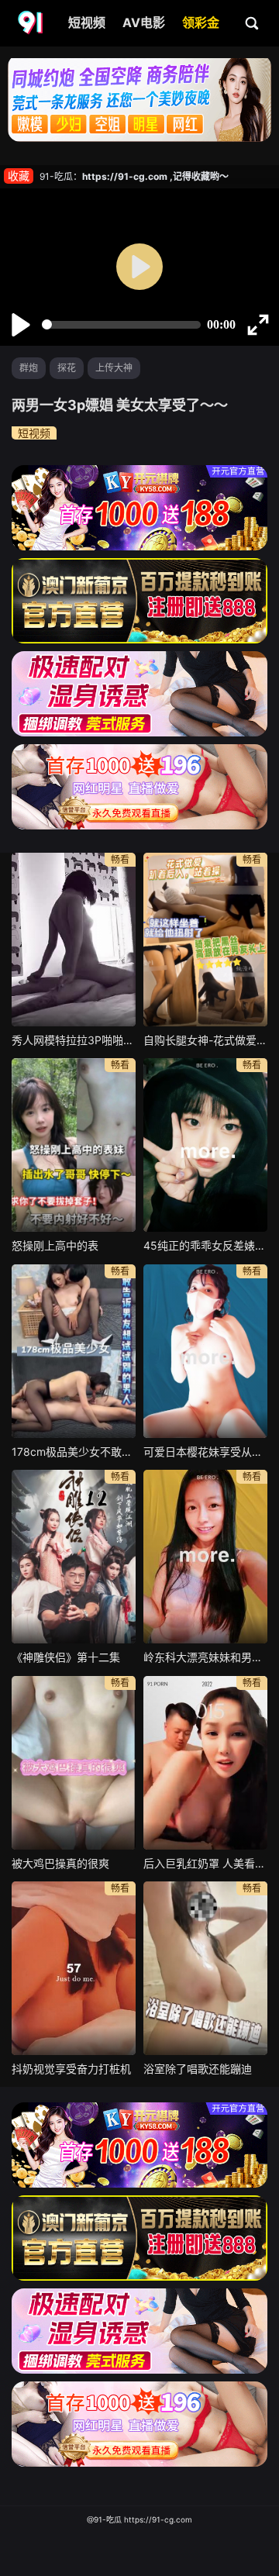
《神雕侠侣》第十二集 (66, 1657)
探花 (67, 368)
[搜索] (253, 22)
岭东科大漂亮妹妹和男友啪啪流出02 (205, 1657)
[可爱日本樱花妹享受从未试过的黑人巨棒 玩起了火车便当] (205, 1351)
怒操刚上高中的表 (55, 1245)
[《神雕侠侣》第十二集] (74, 1557)
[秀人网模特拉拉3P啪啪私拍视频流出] (74, 940)
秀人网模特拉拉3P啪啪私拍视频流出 (74, 1040)
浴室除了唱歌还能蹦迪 (198, 2069)
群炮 (29, 368)
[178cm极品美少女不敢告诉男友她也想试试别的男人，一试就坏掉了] (74, 1351)
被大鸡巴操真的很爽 (60, 1863)
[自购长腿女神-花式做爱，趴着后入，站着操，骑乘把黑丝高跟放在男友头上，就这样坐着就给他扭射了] (205, 940)
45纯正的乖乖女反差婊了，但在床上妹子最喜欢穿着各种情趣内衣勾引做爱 (205, 1245)
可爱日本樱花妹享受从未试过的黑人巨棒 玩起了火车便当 (205, 1452)
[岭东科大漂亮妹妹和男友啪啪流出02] (205, 1557)
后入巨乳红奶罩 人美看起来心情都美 (205, 1863)
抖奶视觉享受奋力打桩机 (71, 2069)
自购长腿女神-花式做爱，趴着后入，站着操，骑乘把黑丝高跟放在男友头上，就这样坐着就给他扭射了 (205, 1040)
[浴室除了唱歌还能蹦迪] (205, 1968)
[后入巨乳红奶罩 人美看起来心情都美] (205, 1763)
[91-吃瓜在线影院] (32, 23)
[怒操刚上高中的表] (74, 1145)
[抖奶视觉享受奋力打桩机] (74, 1968)
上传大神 (114, 368)
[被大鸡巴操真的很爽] (74, 1763)
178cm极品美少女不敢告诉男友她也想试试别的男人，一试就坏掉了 (74, 1452)
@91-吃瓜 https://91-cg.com (139, 2519)
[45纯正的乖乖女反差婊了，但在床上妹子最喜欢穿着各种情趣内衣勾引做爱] (205, 1145)
